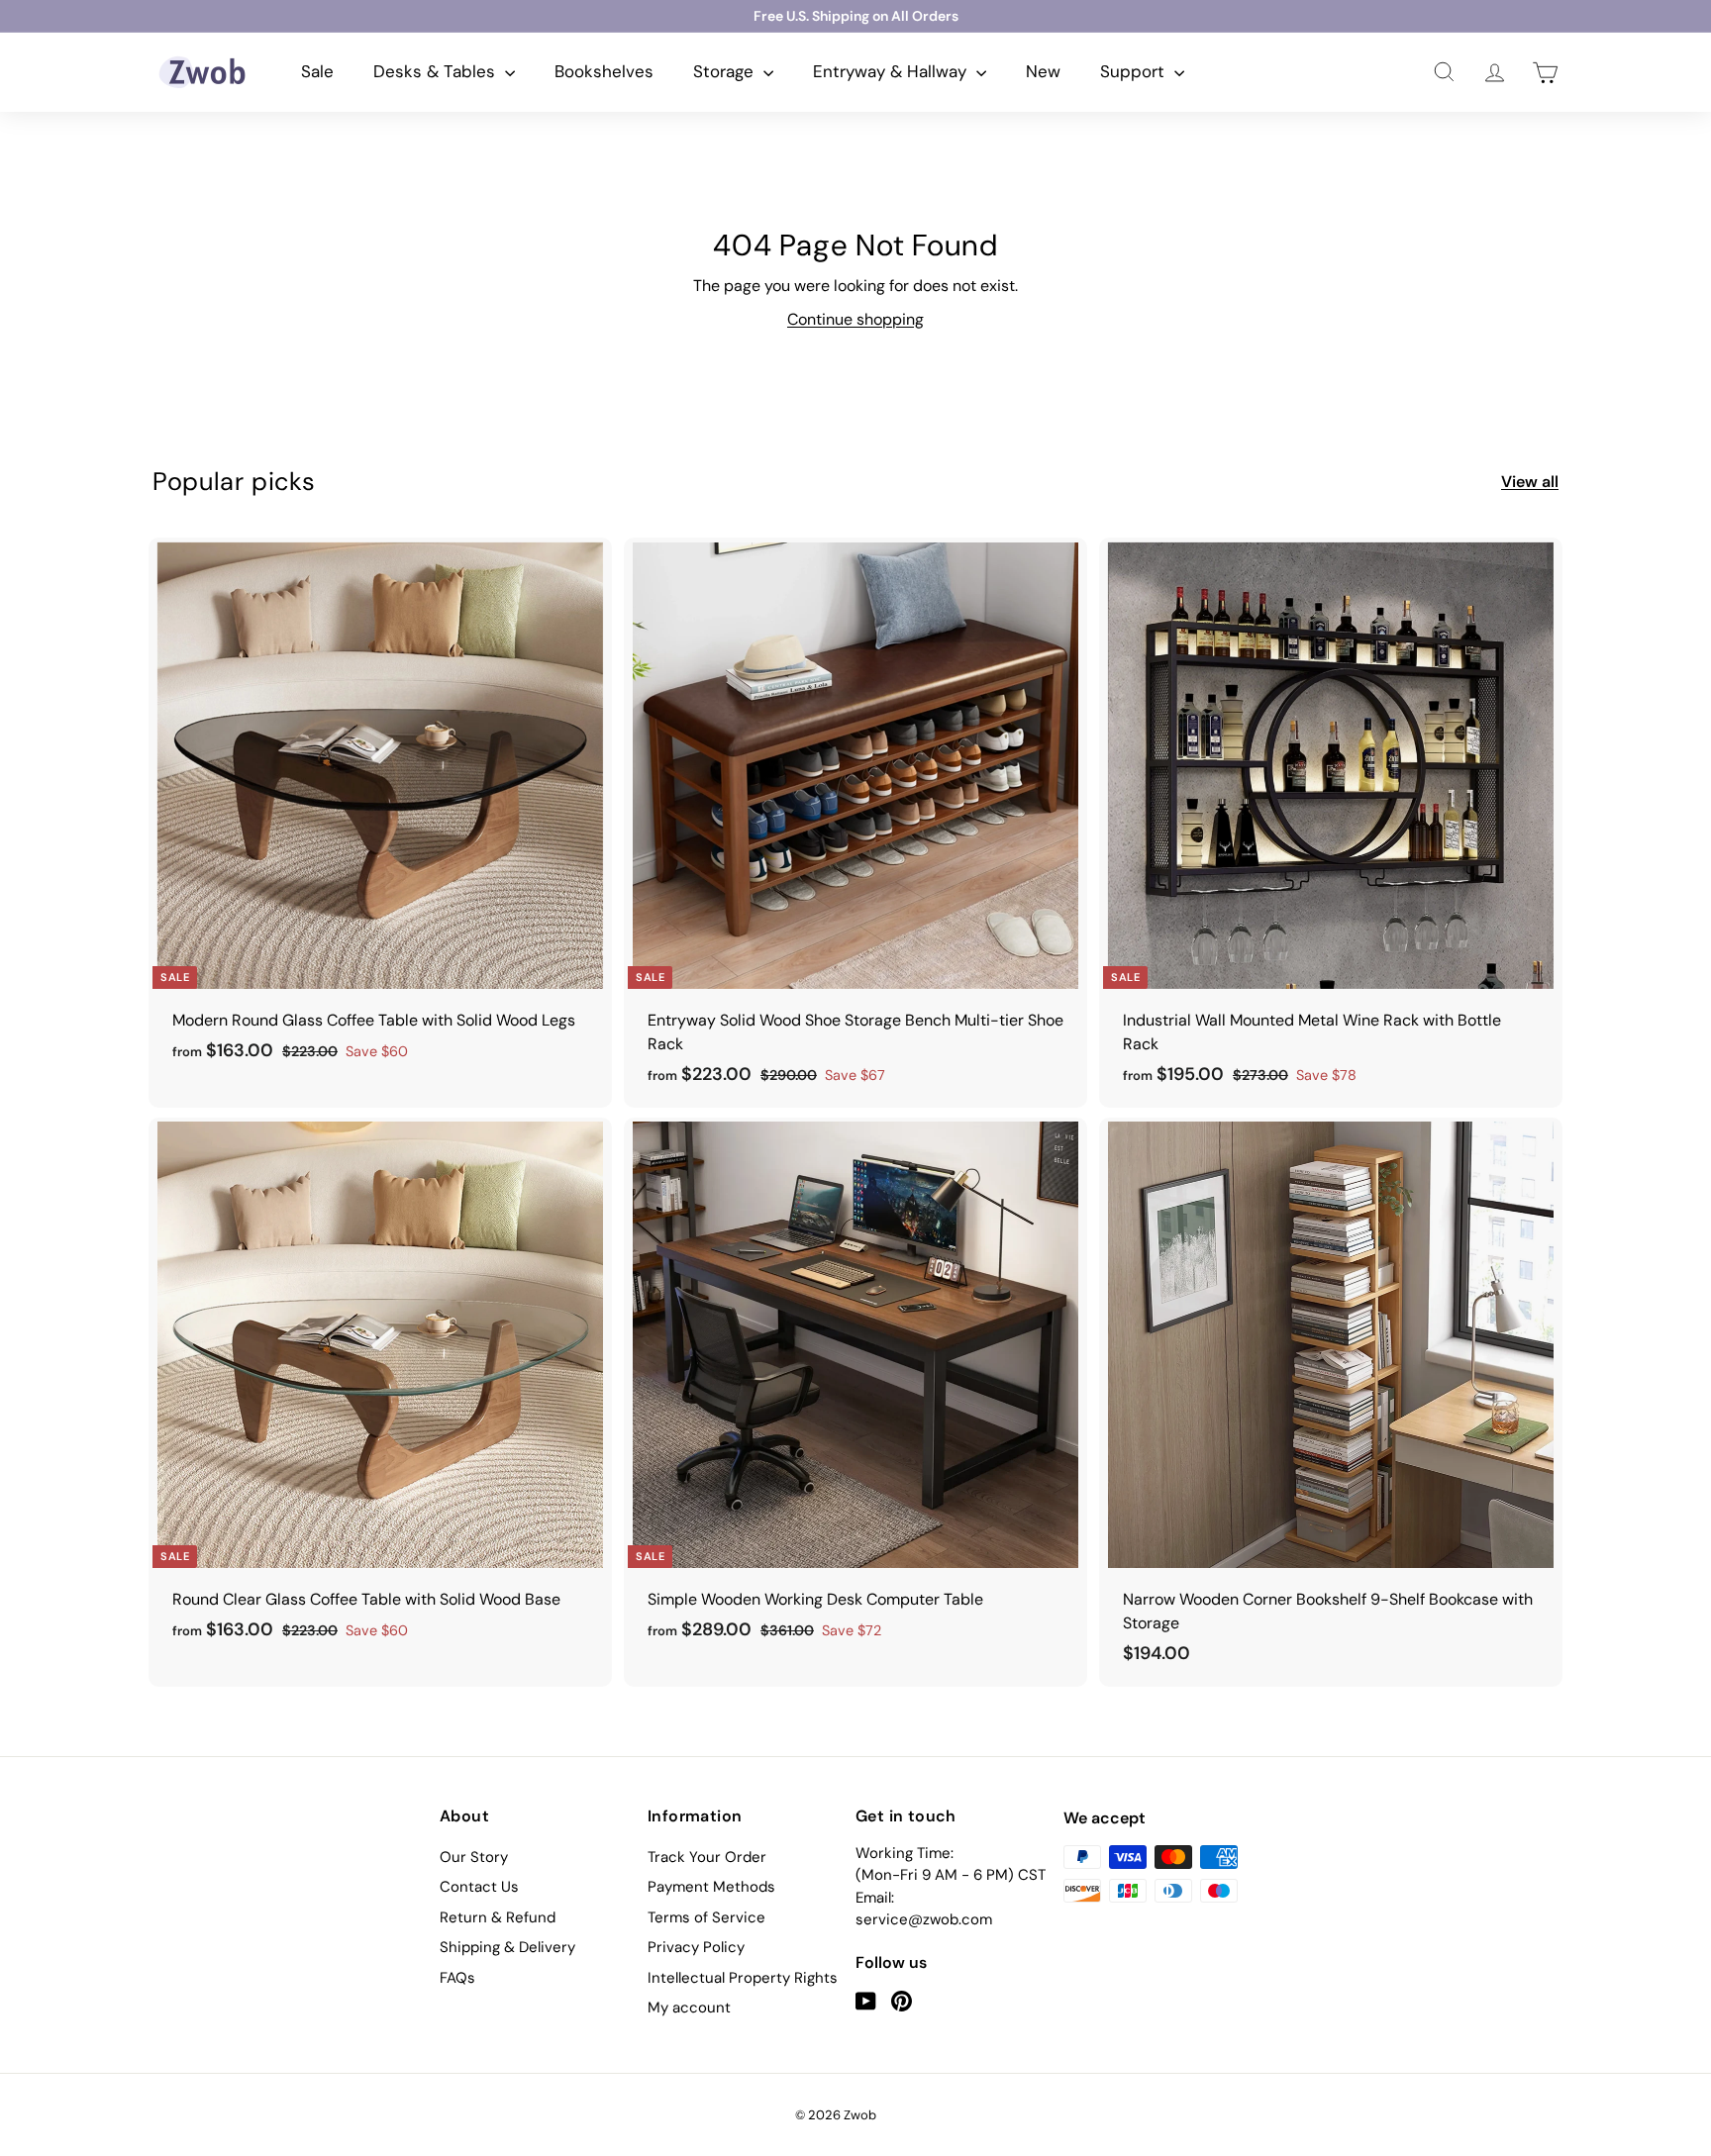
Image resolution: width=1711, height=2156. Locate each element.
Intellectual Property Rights (743, 1978)
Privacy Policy (696, 1947)
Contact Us (479, 1887)
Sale (317, 71)
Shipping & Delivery (507, 1947)
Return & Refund (498, 1917)
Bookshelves (604, 71)
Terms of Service (706, 1917)
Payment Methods (711, 1887)
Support (1135, 71)
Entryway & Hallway (892, 71)
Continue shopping (855, 319)
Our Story (474, 1857)
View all (1530, 482)
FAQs (457, 1978)
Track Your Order (707, 1857)
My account (689, 2008)
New (1043, 71)
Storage (726, 71)
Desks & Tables (437, 71)
